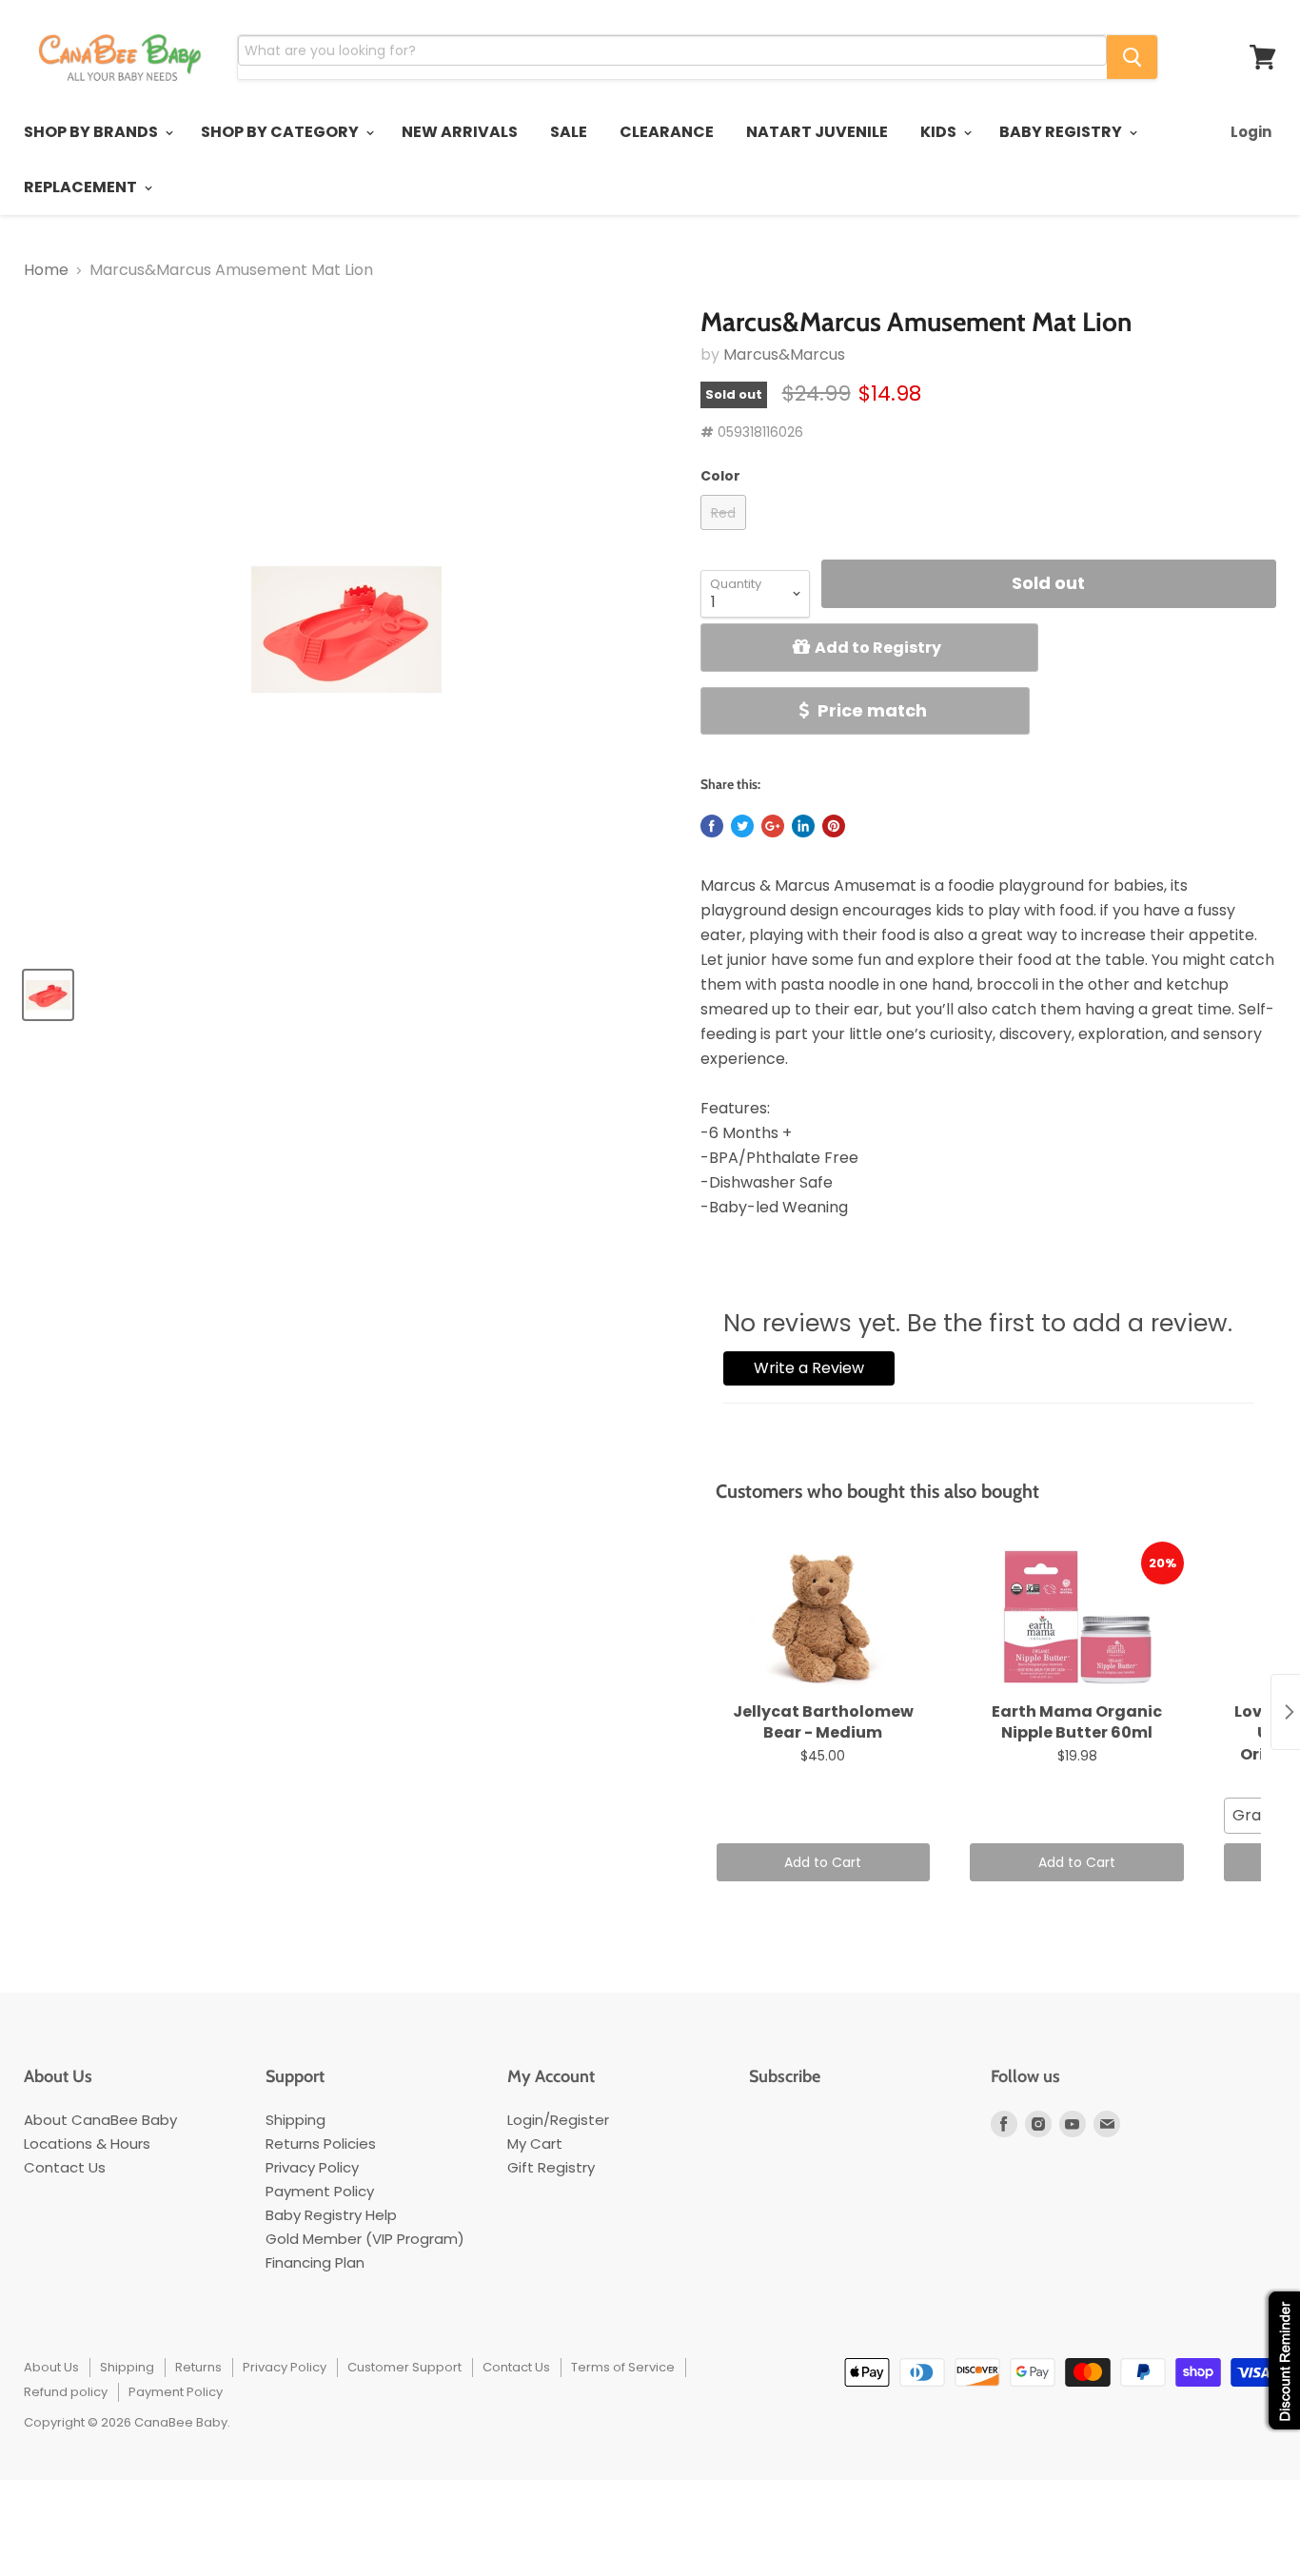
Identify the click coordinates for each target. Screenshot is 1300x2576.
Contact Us (65, 2167)
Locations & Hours (87, 2143)
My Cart (535, 2143)
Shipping (295, 2120)
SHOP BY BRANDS (92, 132)
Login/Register (558, 2120)
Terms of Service (623, 2367)
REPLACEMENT (82, 187)
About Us (51, 2367)
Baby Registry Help (331, 2215)
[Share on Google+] (773, 826)
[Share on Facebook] (712, 826)
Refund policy (66, 2392)
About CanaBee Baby (100, 2120)
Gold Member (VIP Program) (365, 2239)
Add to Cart (823, 1862)
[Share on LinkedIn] (803, 826)
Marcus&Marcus (784, 354)
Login (1251, 132)
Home (46, 270)
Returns (198, 2367)
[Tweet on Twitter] (742, 826)
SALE (569, 132)
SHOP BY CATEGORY (281, 132)
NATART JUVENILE (817, 132)
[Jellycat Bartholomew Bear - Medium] (824, 1618)
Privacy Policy (312, 2167)
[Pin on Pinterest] (834, 826)
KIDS (940, 132)
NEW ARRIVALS (460, 132)
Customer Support (404, 2367)
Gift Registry (551, 2167)
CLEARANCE (667, 132)
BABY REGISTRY (1062, 132)
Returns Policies (321, 2143)
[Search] (1132, 57)
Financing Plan (315, 2262)
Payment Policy (320, 2191)
